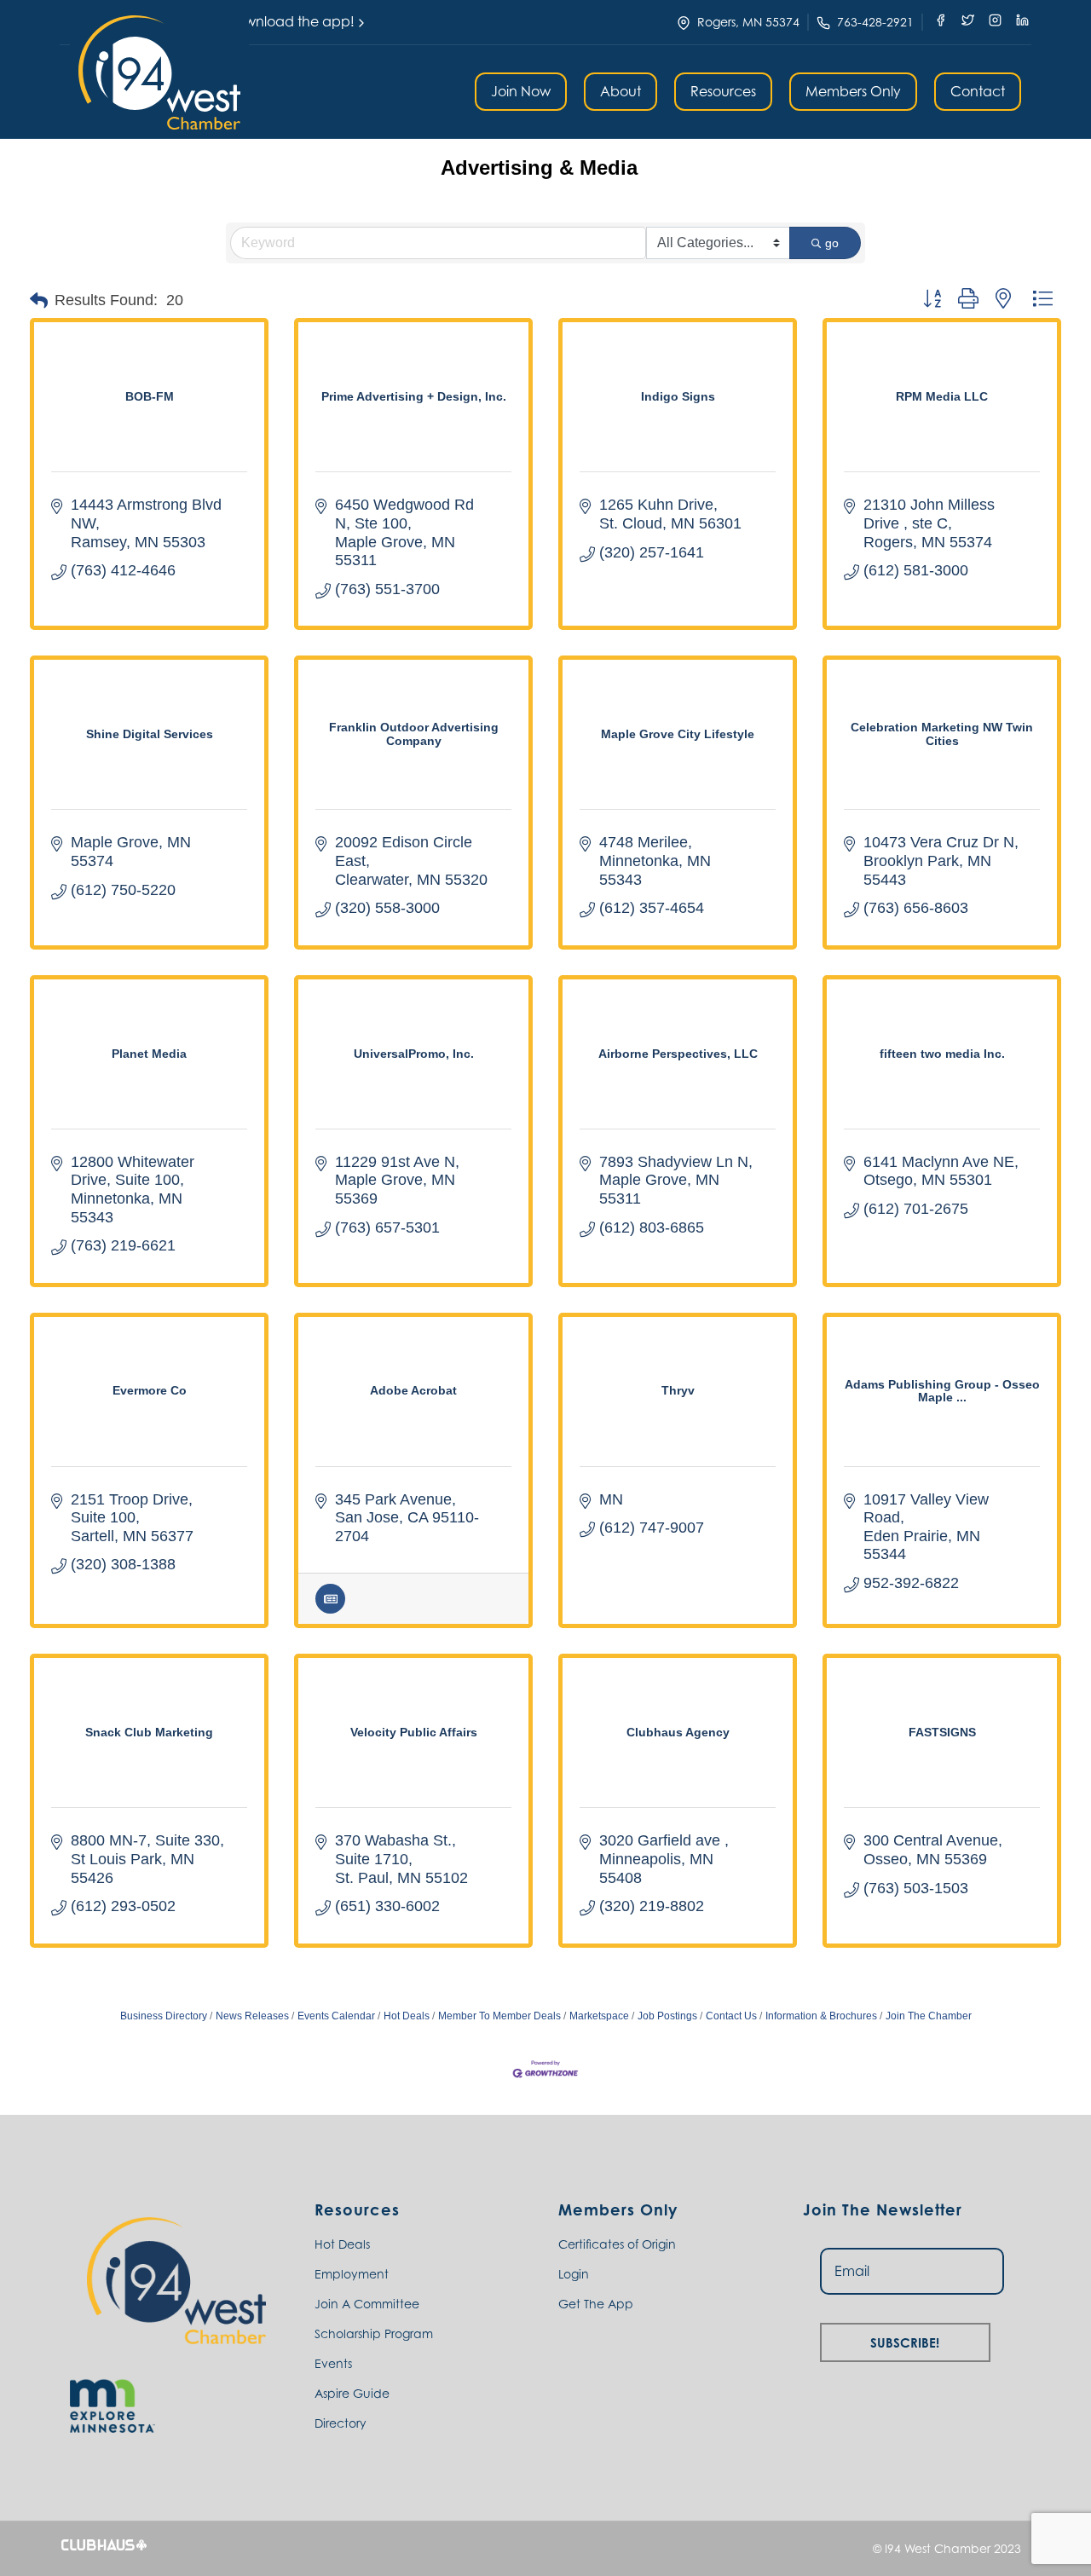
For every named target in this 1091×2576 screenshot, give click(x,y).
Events (333, 2363)
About (621, 91)
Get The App (596, 2304)
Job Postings (667, 2016)
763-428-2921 (875, 22)
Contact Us (731, 2016)
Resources (723, 91)
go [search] (832, 243)
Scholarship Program (374, 2333)
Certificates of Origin (617, 2244)
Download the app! (290, 21)
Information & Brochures (821, 2016)
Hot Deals (407, 2016)
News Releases (252, 2016)
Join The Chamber (929, 2016)
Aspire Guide (352, 2393)
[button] (159, 72)
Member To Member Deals (499, 2016)
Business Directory (164, 2016)
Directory (341, 2423)
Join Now (521, 91)
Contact (978, 91)
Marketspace (599, 2016)
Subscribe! (905, 2340)
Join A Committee (367, 2304)
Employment (352, 2274)
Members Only (853, 91)
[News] (330, 1609)
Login (574, 2274)
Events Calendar (336, 2016)
